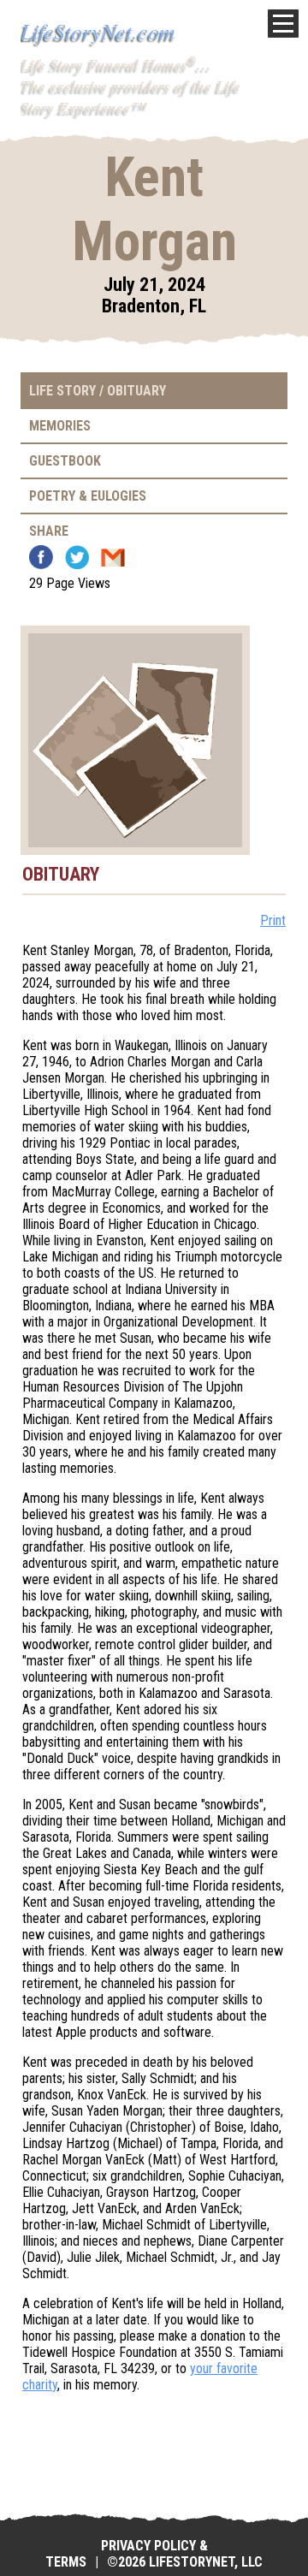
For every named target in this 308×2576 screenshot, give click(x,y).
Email (113, 557)
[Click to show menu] (283, 24)
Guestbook (65, 461)
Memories (60, 426)
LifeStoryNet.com (98, 30)
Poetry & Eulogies (88, 496)
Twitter (77, 557)
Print (273, 920)
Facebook (41, 557)
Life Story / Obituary (98, 391)
